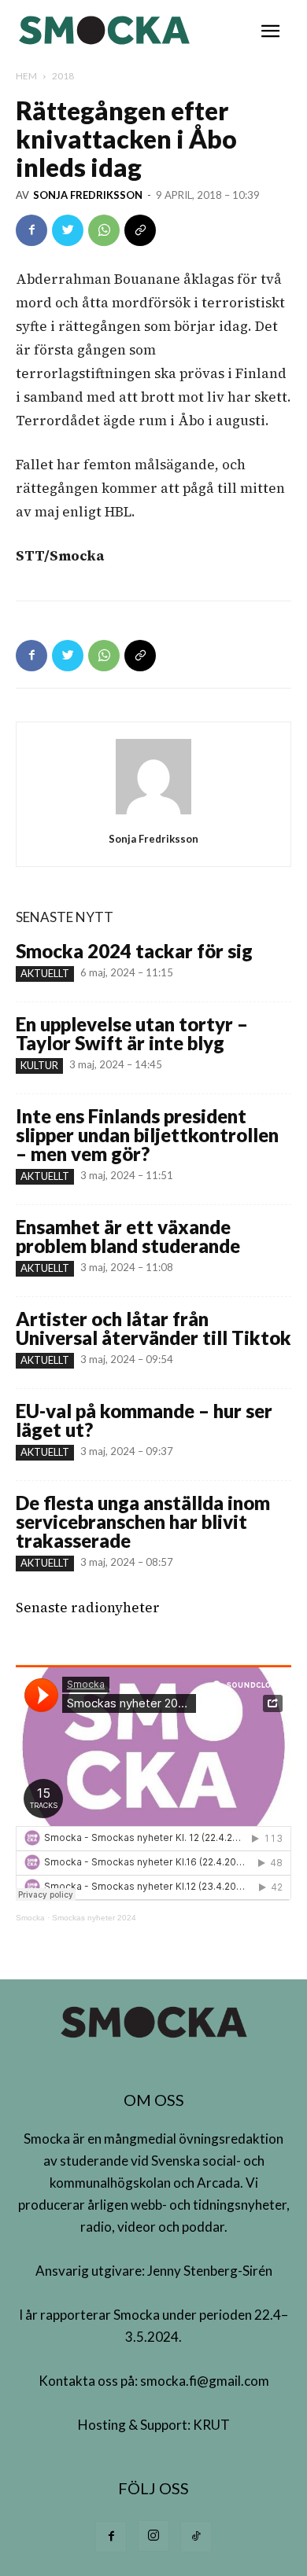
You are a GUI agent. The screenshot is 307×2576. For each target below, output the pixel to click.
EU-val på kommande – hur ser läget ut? (144, 1420)
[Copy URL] (140, 230)
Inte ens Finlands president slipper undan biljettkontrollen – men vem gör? (147, 1135)
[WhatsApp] (104, 230)
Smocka (30, 1918)
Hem (26, 76)
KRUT (211, 2425)
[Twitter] (68, 230)
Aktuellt (45, 973)
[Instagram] (153, 2536)
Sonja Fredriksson (88, 195)
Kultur (39, 1065)
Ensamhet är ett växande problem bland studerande (128, 1236)
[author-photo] (153, 814)
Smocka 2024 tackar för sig (134, 951)
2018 (63, 76)
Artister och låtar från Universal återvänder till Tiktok (153, 1328)
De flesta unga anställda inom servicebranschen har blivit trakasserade (143, 1521)
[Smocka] (106, 30)
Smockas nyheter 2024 (94, 1918)
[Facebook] (31, 230)
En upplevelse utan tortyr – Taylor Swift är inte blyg (132, 1033)
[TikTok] (196, 2537)
